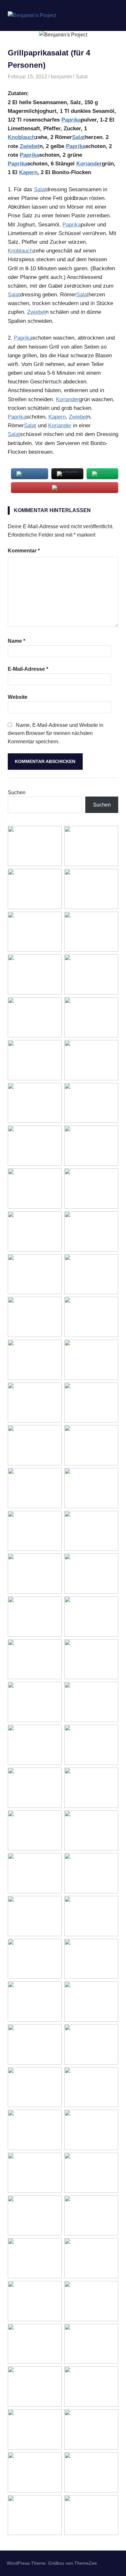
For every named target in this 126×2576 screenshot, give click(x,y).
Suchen (17, 793)
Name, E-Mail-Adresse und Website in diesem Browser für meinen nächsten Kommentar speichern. (56, 733)
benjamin (61, 77)
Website (18, 697)
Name (16, 641)
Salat (82, 77)
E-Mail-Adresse (28, 669)
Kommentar (24, 551)
